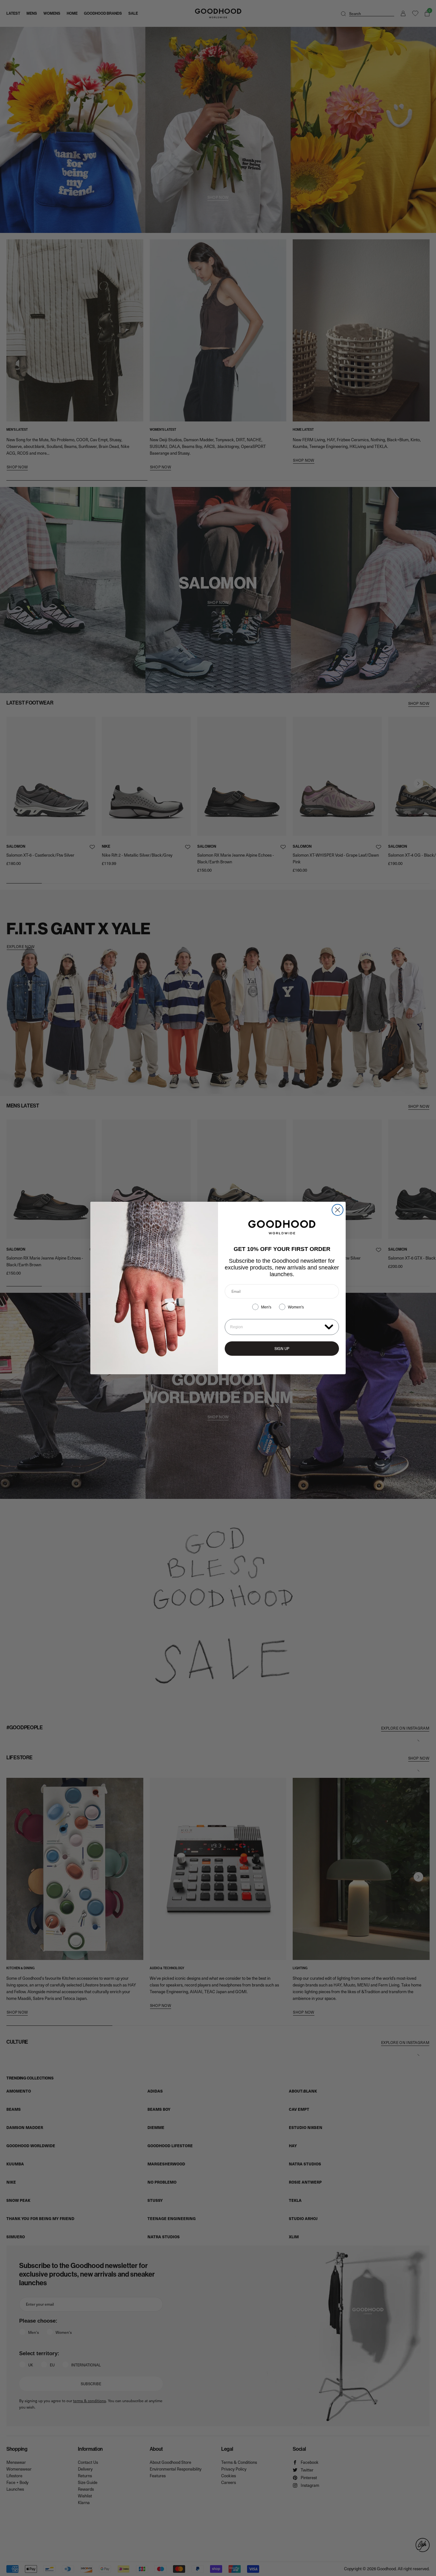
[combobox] (276, 1327)
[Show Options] (329, 1327)
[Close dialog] (338, 1210)
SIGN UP (282, 1348)
